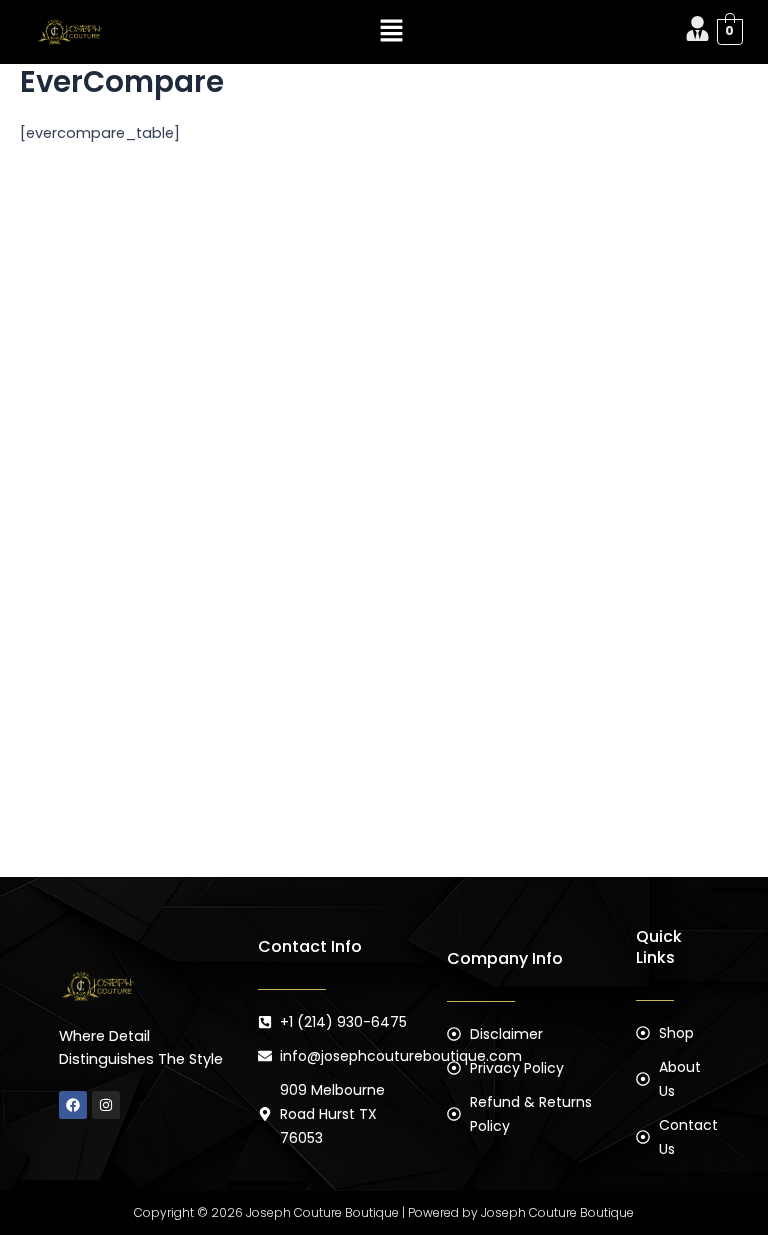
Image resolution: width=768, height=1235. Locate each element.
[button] (392, 32)
